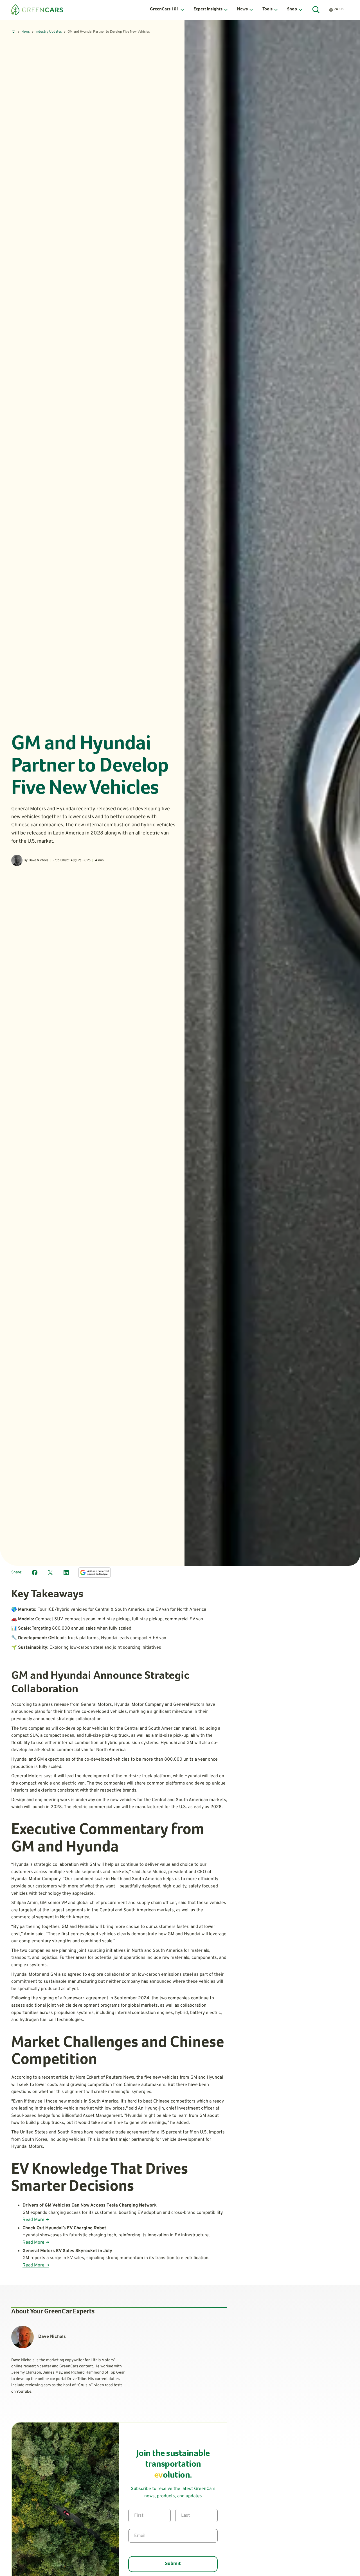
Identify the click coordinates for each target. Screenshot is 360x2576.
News (26, 32)
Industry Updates (49, 32)
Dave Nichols (39, 860)
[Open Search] (316, 10)
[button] (167, 10)
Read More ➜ (36, 2220)
